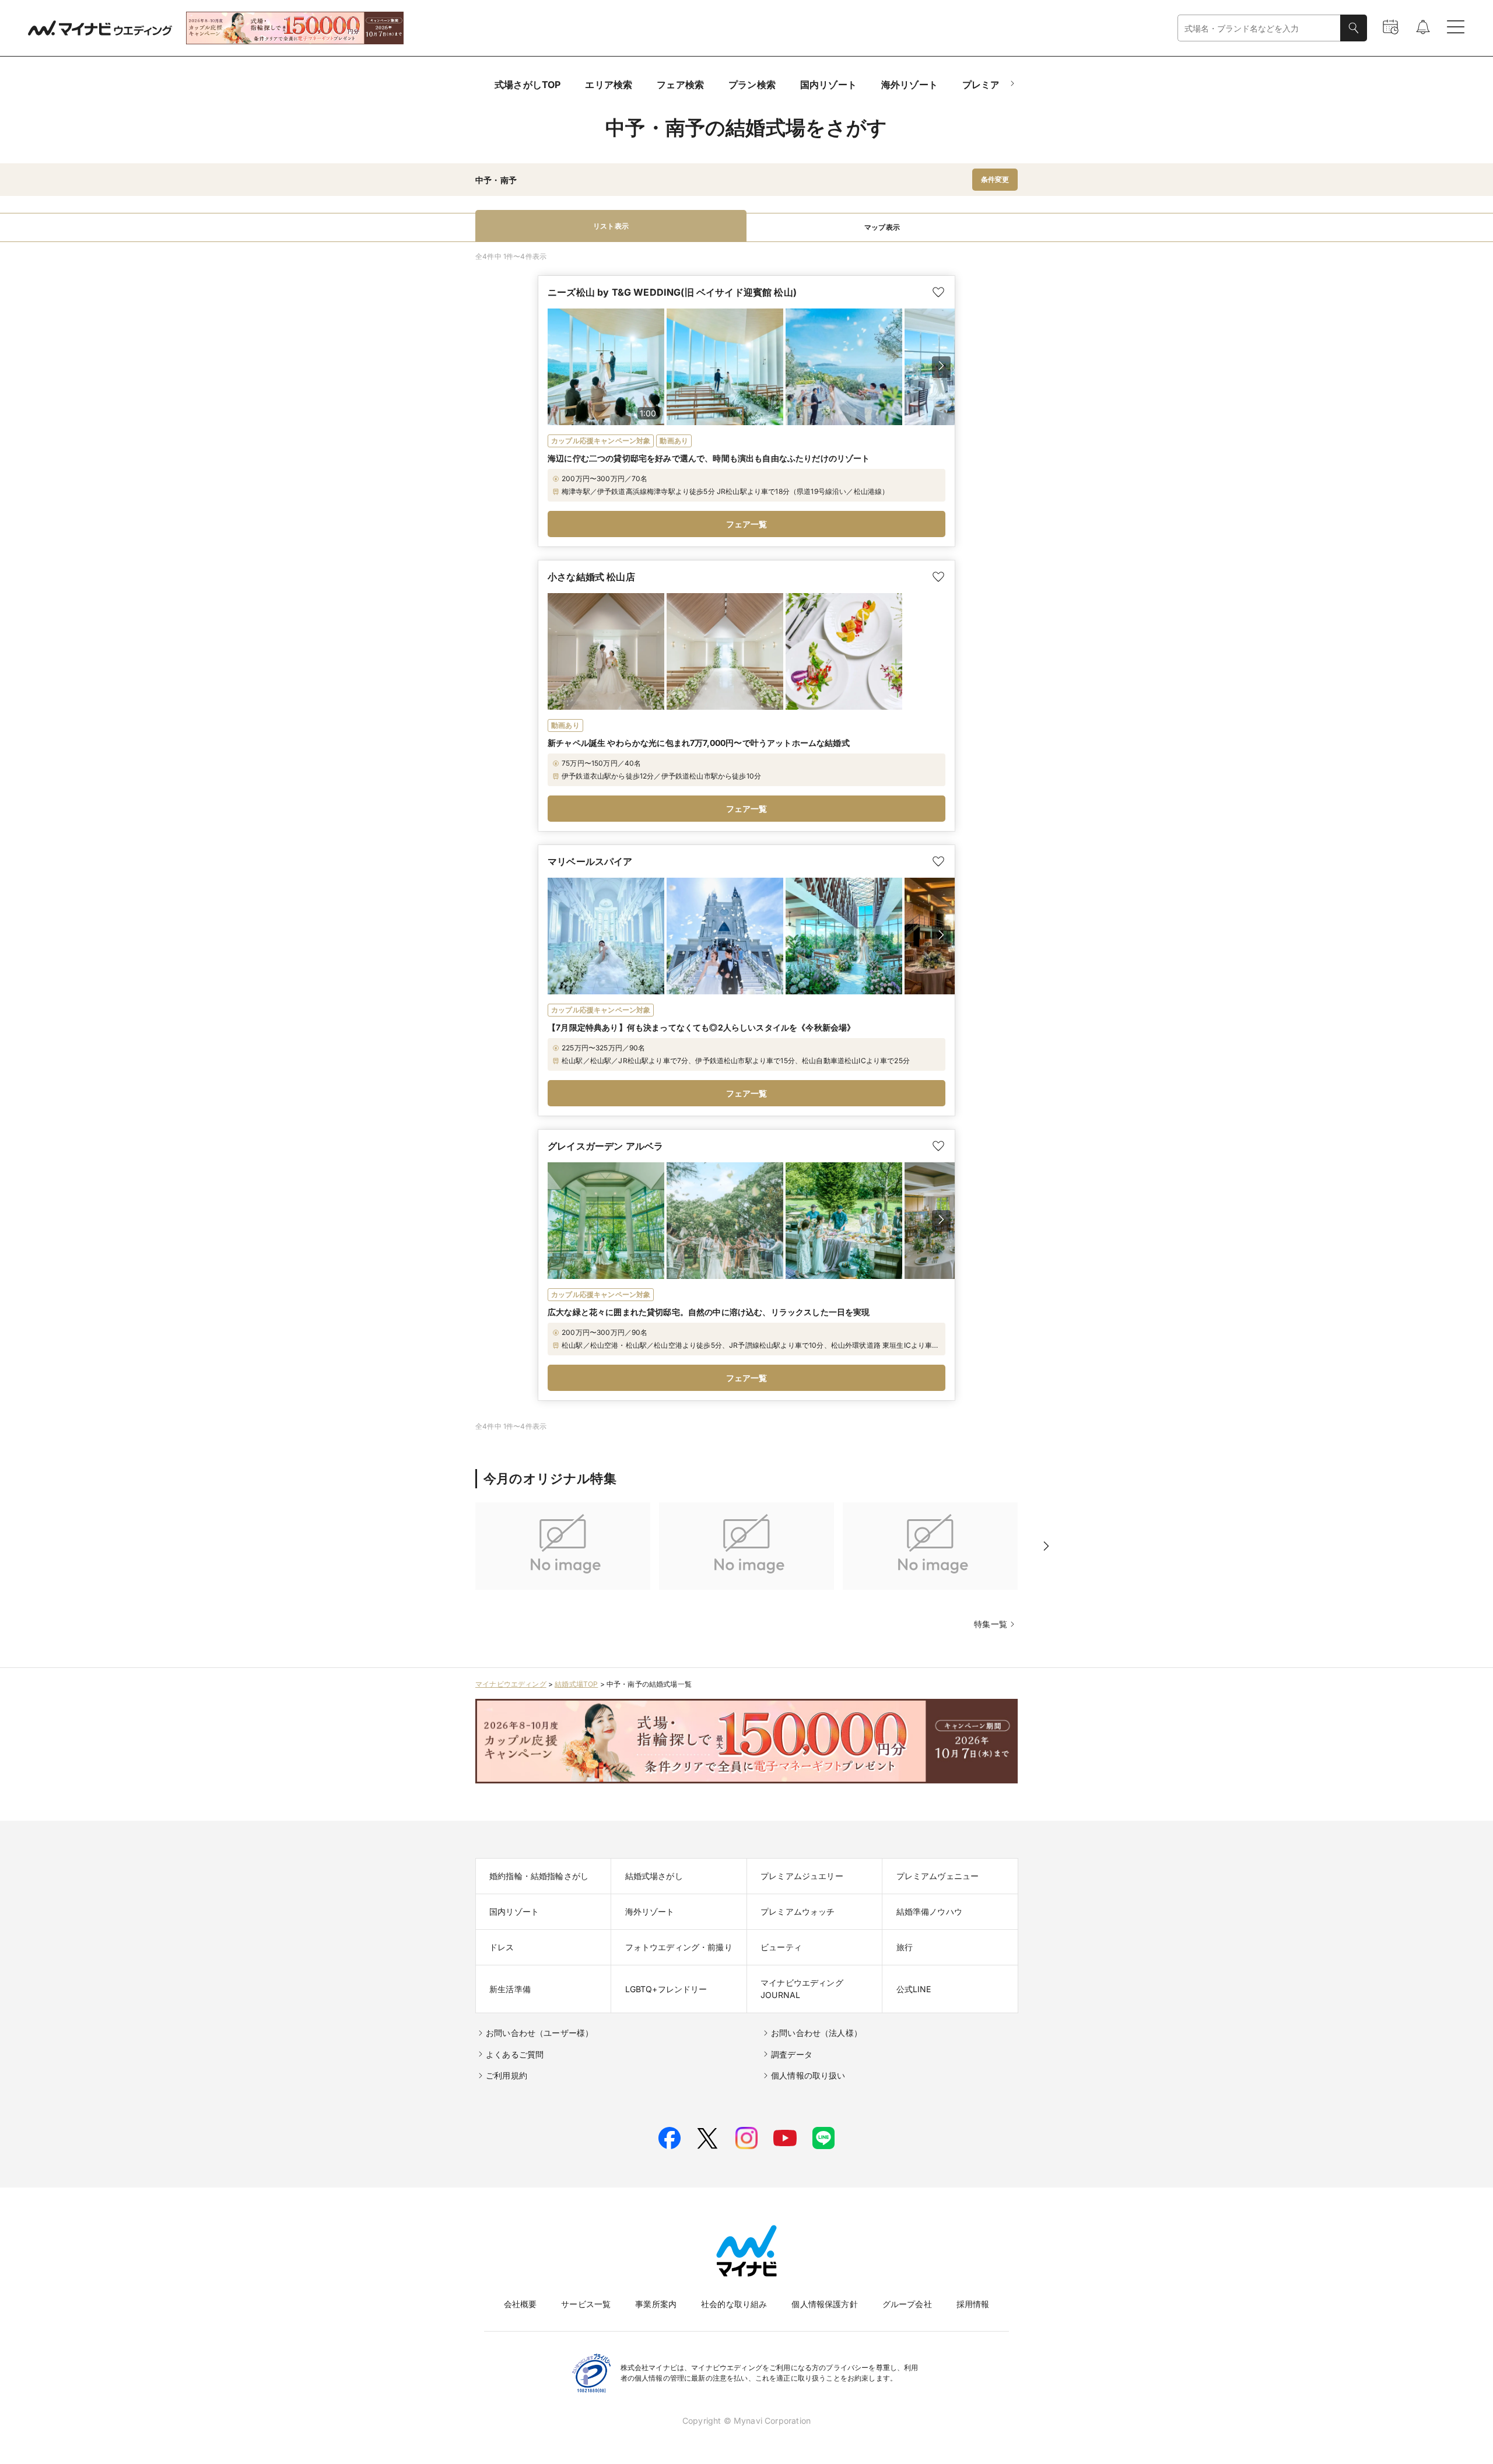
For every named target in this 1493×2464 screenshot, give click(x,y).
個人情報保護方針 (824, 2304)
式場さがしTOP (528, 85)
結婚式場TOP (576, 1684)
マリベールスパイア (590, 861)
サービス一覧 (586, 2304)
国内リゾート (828, 85)
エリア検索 (609, 85)
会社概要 (521, 2304)
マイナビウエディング (511, 1684)
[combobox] (1259, 28)
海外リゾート (910, 85)
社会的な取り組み (734, 2304)
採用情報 (973, 2304)
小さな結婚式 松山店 (591, 577)
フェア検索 (680, 85)
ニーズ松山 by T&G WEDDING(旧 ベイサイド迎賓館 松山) (672, 292)
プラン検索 (752, 85)
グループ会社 (907, 2304)
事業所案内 (656, 2304)
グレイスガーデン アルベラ (605, 1146)
